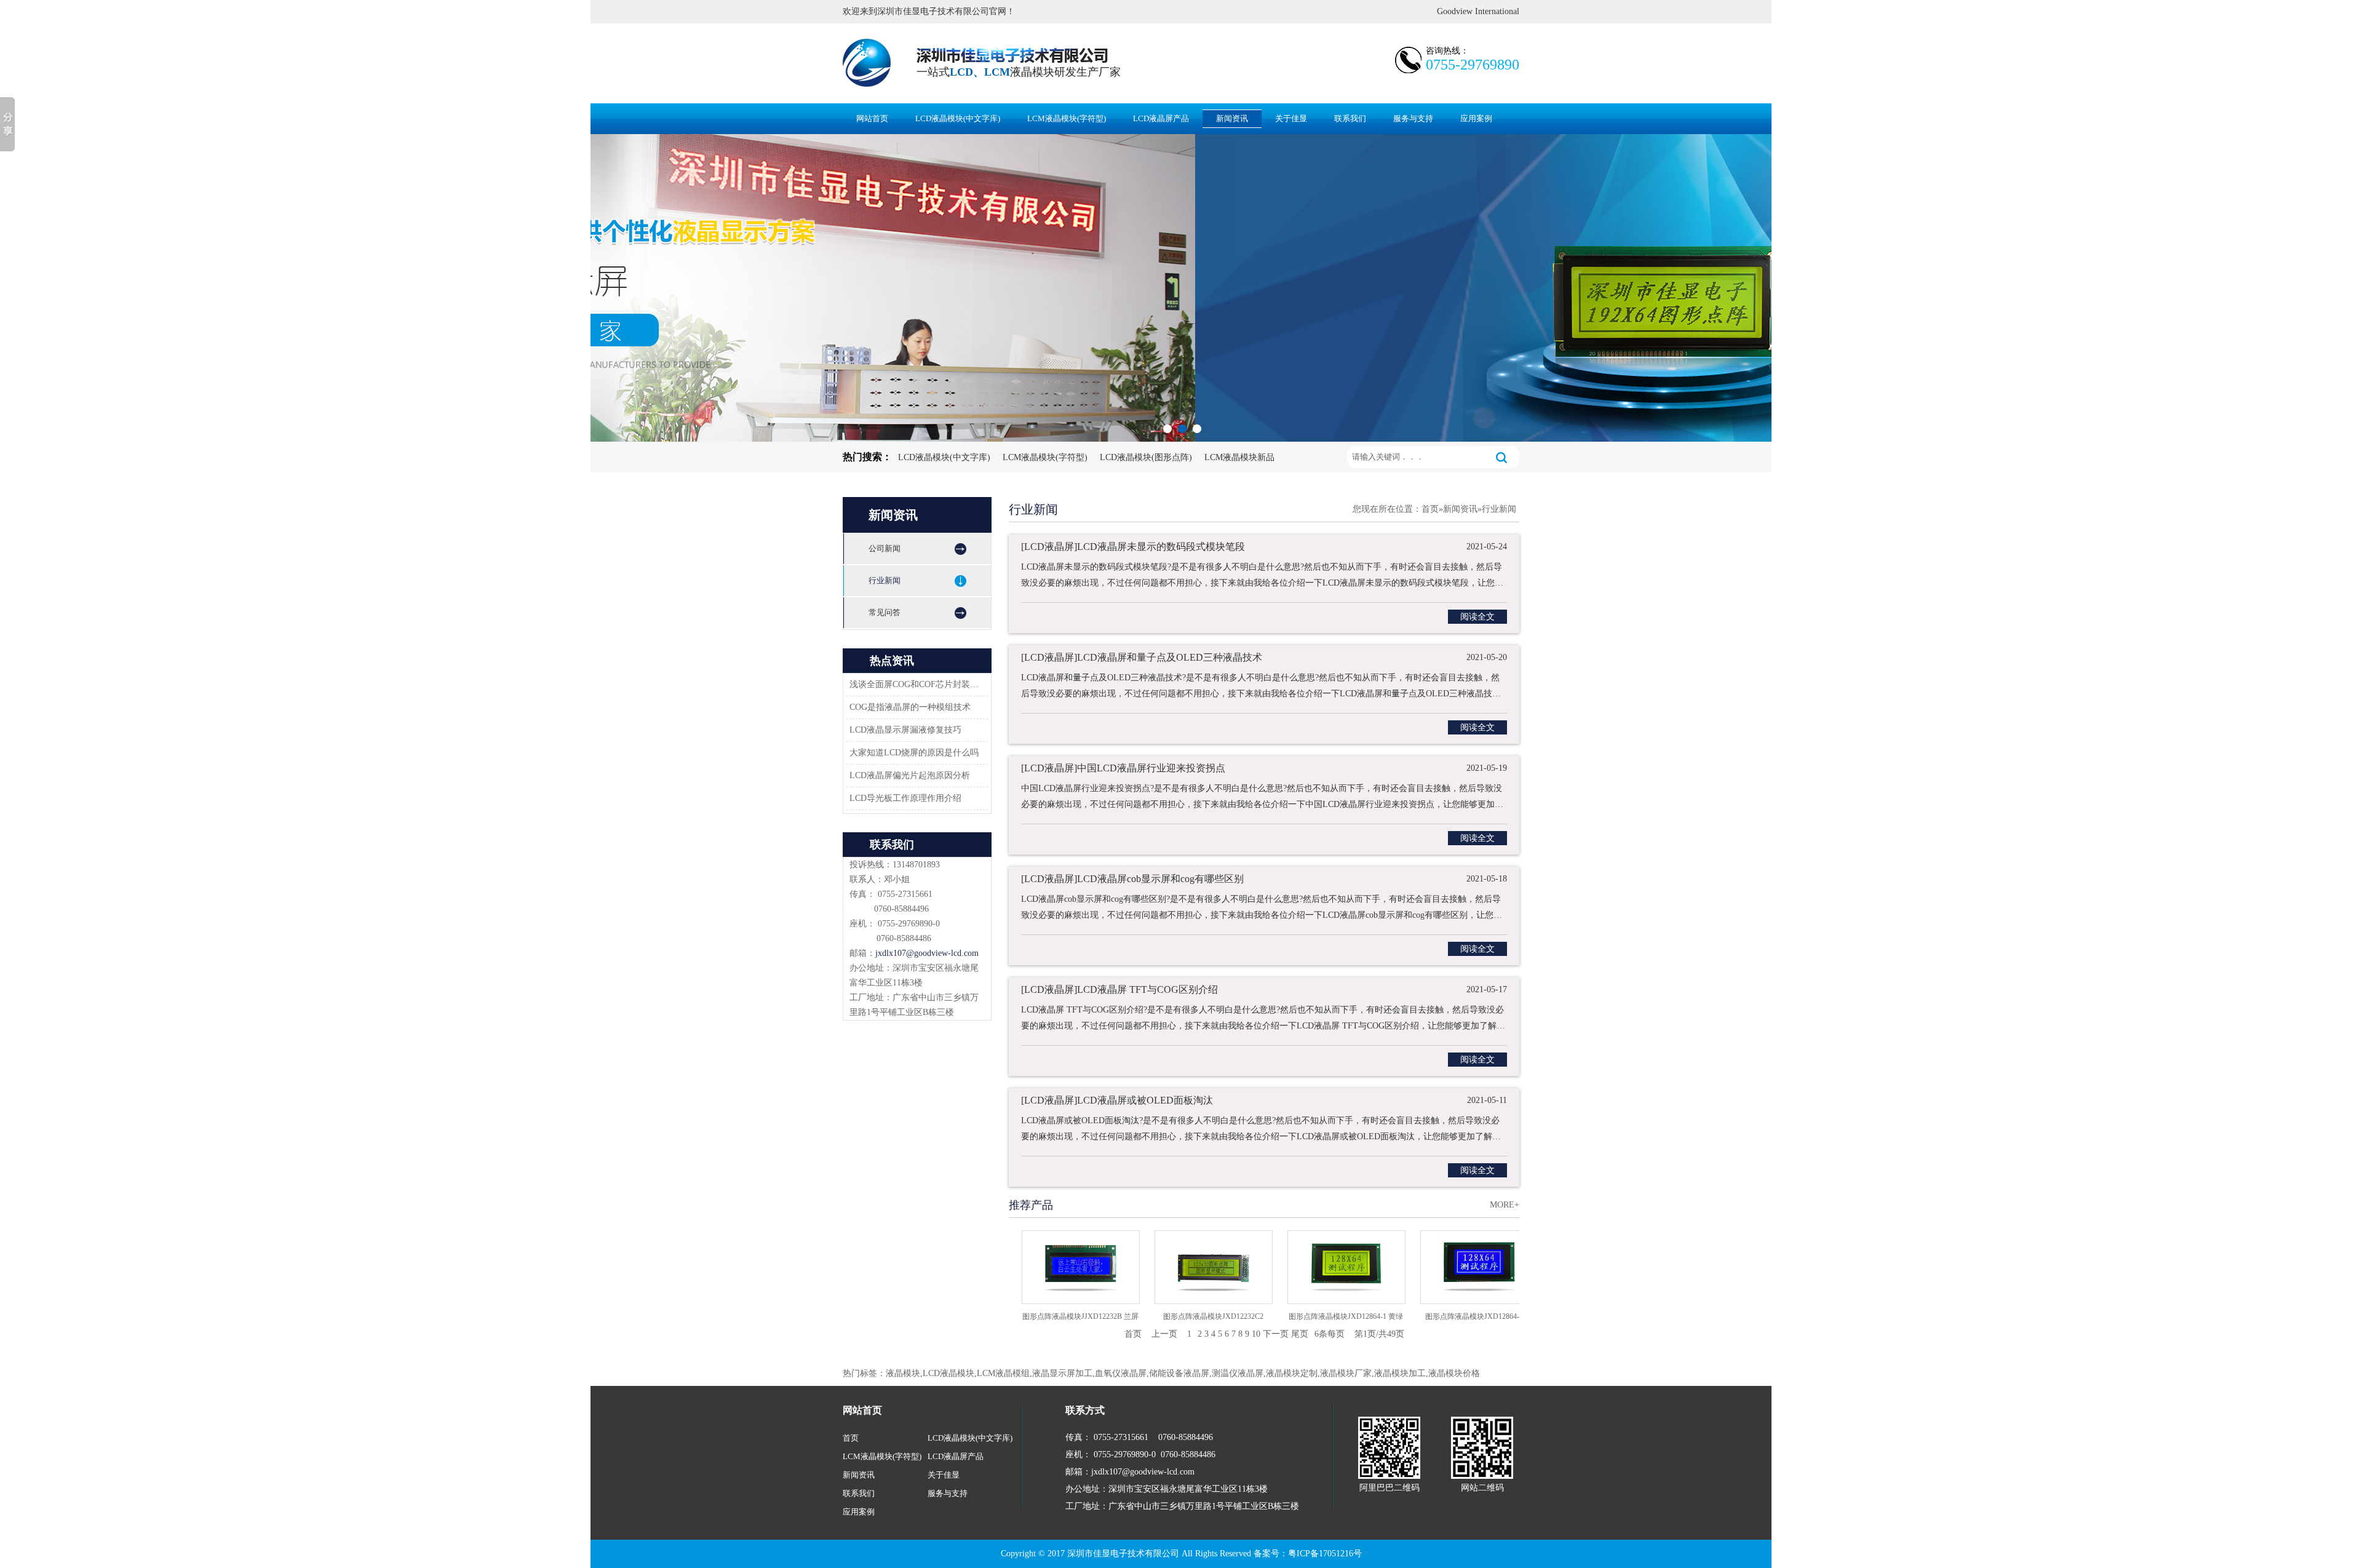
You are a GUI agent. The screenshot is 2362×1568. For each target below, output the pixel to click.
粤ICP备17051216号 (1325, 1554)
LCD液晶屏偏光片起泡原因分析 (910, 775)
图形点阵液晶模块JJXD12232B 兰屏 (1042, 1316)
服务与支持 (1413, 118)
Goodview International (1478, 11)
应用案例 (1476, 118)
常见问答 (885, 612)
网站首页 (872, 118)
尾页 (1300, 1334)
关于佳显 (1291, 118)
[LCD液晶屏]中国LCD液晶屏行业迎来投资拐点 (1123, 768)
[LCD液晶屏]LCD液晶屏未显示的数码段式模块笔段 (1133, 547)
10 (1256, 1334)
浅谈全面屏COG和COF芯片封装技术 (915, 684)
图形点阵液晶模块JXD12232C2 (1175, 1316)
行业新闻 (885, 580)
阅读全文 (1477, 617)
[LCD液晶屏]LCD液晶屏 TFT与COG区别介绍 (1119, 989)
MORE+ (1505, 1205)
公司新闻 (885, 548)
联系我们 (1350, 118)
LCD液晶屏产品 (1161, 118)
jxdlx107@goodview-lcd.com (927, 953)
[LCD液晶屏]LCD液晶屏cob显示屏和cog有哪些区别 (1132, 879)
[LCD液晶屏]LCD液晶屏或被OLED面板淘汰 (1117, 1100)
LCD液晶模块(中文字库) (958, 118)
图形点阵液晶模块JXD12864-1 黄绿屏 (1307, 1320)
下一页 (1276, 1334)
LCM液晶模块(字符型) (1067, 118)
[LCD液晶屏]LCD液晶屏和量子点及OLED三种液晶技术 (1142, 657)
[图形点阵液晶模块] (1181, 288)
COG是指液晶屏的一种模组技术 (910, 707)
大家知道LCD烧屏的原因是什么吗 (914, 753)
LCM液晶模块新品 (1239, 457)
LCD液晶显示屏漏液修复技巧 (905, 730)
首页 (1430, 509)
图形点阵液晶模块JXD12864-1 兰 (1440, 1316)
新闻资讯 (1232, 118)
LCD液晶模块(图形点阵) (1146, 457)
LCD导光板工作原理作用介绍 (905, 798)
